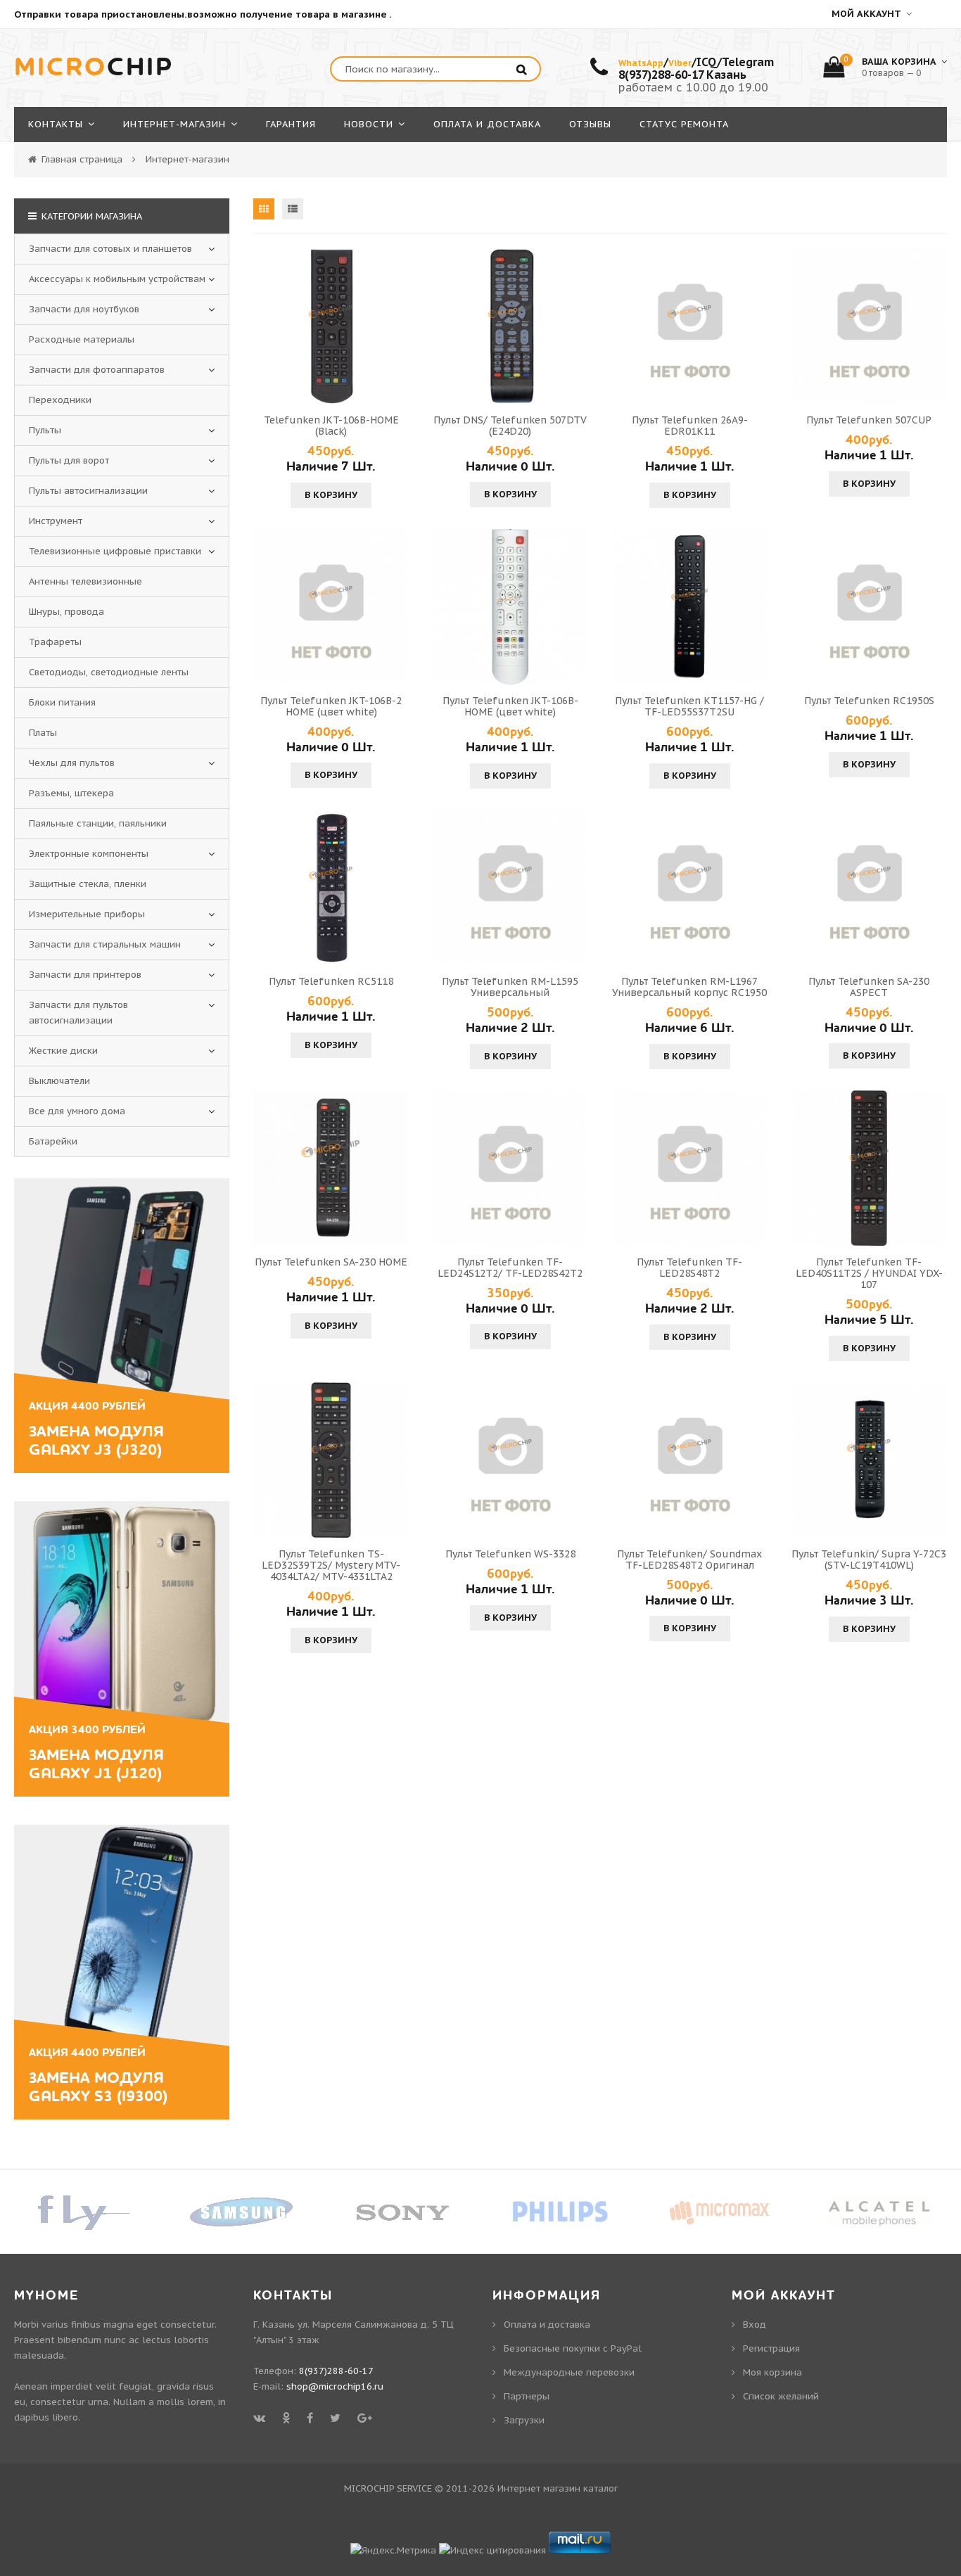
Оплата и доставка (547, 2325)
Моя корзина (772, 2372)
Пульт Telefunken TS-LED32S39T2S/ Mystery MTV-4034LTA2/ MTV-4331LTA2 (331, 1565)
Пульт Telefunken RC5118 (331, 981)
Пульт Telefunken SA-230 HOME (331, 1262)
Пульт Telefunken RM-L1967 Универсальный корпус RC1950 (689, 987)
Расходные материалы (82, 339)
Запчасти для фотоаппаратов (97, 370)
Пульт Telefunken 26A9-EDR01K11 (690, 426)
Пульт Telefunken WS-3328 (510, 1554)
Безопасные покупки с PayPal (573, 2348)
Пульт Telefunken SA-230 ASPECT (869, 987)
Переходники (60, 400)
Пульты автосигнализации (88, 491)
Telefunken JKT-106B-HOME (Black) (331, 426)
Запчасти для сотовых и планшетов (110, 249)
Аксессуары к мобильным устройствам (117, 279)
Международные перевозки (569, 2372)
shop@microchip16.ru (335, 2386)
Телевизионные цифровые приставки (115, 551)
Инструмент (56, 521)
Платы (43, 733)
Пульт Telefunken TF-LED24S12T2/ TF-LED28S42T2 (510, 1268)
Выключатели (59, 1081)
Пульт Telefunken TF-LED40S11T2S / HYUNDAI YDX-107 (869, 1273)
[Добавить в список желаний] (396, 326)
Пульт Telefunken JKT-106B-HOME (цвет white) (510, 706)
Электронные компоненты (89, 854)
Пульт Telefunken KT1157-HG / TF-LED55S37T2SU (689, 706)
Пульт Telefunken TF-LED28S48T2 (689, 1268)
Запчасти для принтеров (85, 975)
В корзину (331, 495)
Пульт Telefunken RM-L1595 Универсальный (510, 987)
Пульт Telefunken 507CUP (869, 420)
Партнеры (527, 2396)
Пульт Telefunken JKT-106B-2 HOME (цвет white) (331, 706)
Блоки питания (62, 702)
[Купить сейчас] (266, 326)
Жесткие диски (63, 1051)
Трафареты (55, 642)
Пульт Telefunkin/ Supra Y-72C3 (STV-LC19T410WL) (869, 1560)
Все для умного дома (77, 1111)
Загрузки (524, 2420)
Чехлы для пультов (72, 763)
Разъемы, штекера (71, 793)
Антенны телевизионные (85, 581)
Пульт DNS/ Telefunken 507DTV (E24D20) (510, 426)
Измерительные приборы (87, 914)
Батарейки (53, 1141)
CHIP (94, 68)
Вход (755, 2325)
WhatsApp (641, 63)
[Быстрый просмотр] (331, 326)
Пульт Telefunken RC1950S (869, 701)
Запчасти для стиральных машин (105, 944)
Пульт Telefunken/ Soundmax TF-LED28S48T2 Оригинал (689, 1560)
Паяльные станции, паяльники (98, 823)
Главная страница (82, 159)
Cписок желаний (781, 2396)
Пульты (45, 430)
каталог (600, 2488)
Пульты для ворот (69, 460)
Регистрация (771, 2348)
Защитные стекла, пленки (88, 884)
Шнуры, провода (66, 612)
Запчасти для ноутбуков (84, 309)
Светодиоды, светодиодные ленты (109, 672)
